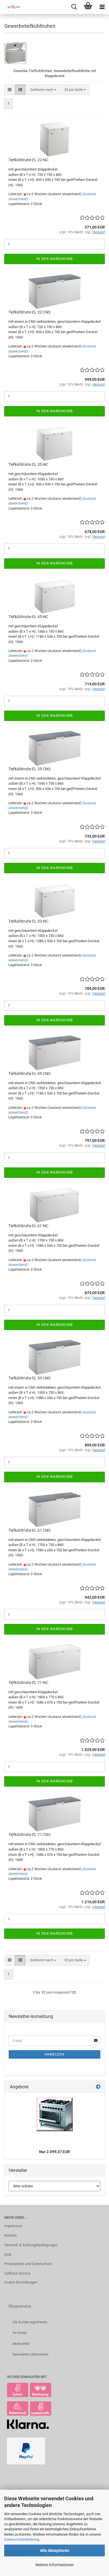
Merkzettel (21, 2344)
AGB (8, 2254)
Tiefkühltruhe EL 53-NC (28, 921)
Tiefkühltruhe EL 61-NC (28, 1226)
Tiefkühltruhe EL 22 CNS (29, 312)
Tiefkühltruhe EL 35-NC (28, 464)
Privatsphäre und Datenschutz (28, 2264)
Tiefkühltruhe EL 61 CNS (29, 1530)
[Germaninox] (11, 7)
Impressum (13, 2226)
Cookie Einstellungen (21, 2282)
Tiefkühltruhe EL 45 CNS (29, 1073)
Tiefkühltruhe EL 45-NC (28, 617)
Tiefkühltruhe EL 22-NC (28, 160)
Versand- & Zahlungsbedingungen (31, 2245)
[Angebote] (98, 2087)
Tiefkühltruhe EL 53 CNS (29, 1378)
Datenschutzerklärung (22, 2539)
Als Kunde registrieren (30, 2322)
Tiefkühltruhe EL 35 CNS (29, 769)
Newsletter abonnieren (30, 2354)
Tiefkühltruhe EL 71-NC (28, 1683)
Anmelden (54, 2054)
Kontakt (10, 2235)
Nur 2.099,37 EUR (54, 2152)
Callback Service (17, 2273)
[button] (10, 90)
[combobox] (43, 90)
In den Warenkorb (54, 259)
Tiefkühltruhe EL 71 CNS (29, 1835)
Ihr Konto (20, 2333)
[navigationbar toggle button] (102, 7)
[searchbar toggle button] (74, 7)
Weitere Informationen (54, 2565)
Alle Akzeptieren (55, 2550)
